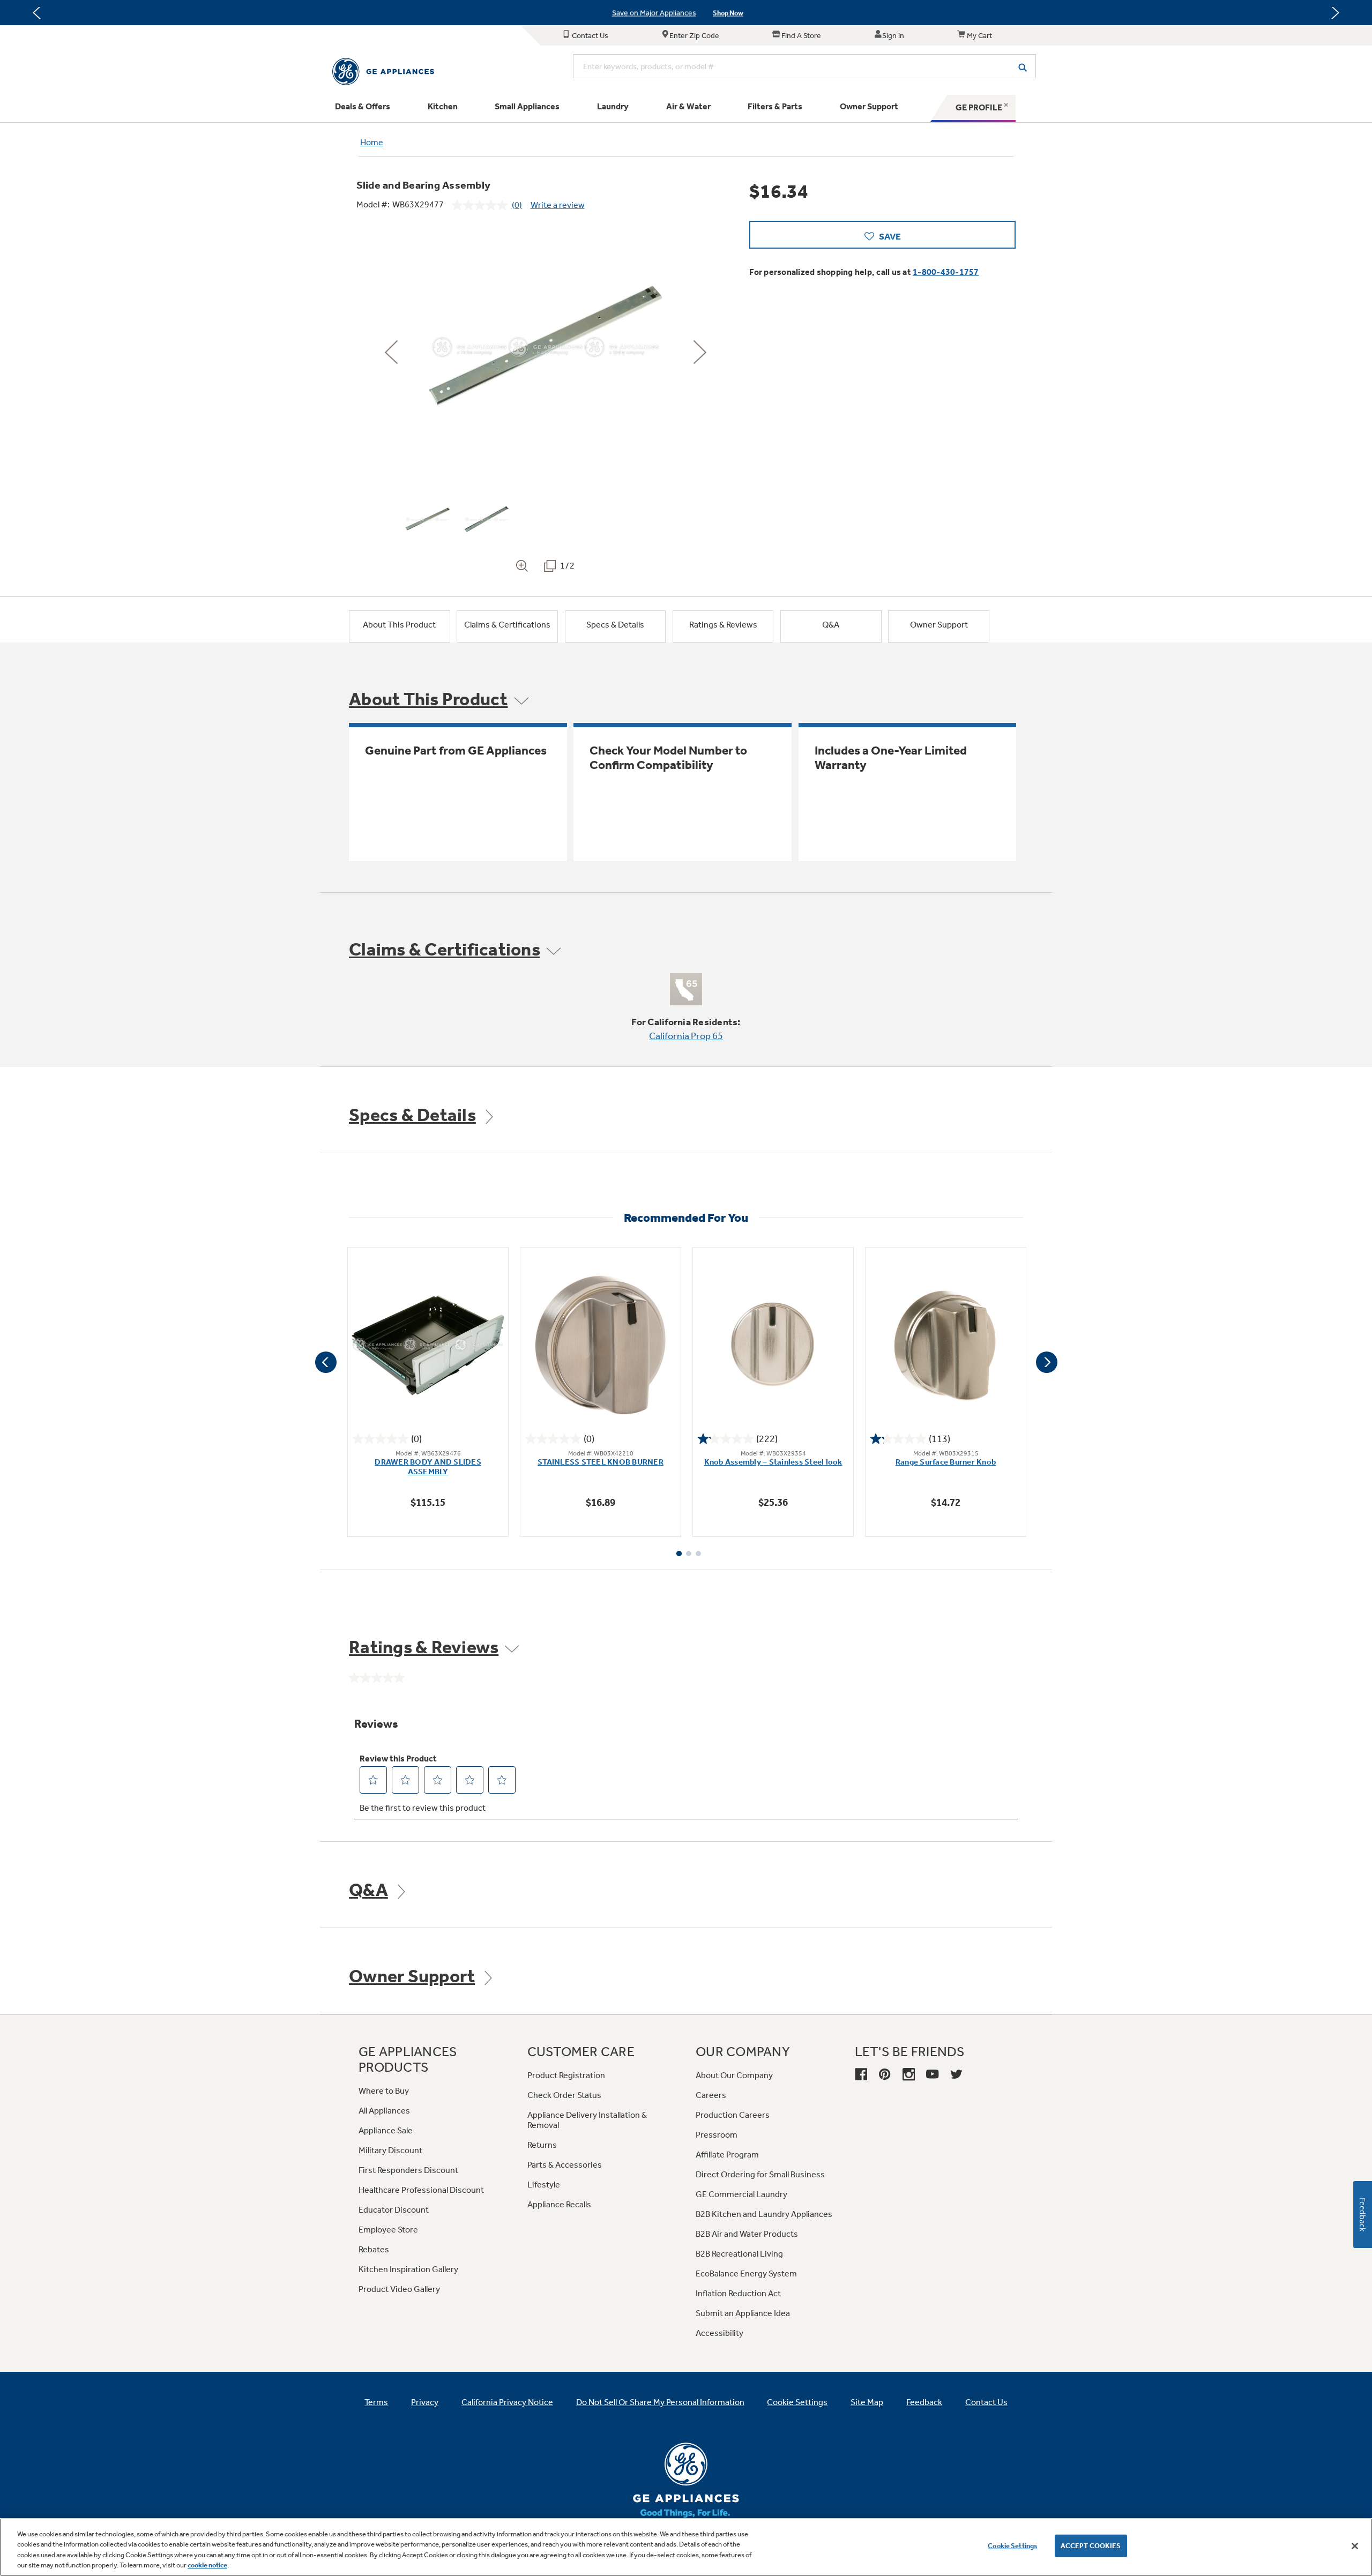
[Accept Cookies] (1355, 2546)
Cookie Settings (1012, 2546)
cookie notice (207, 2565)
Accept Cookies (1091, 2546)
